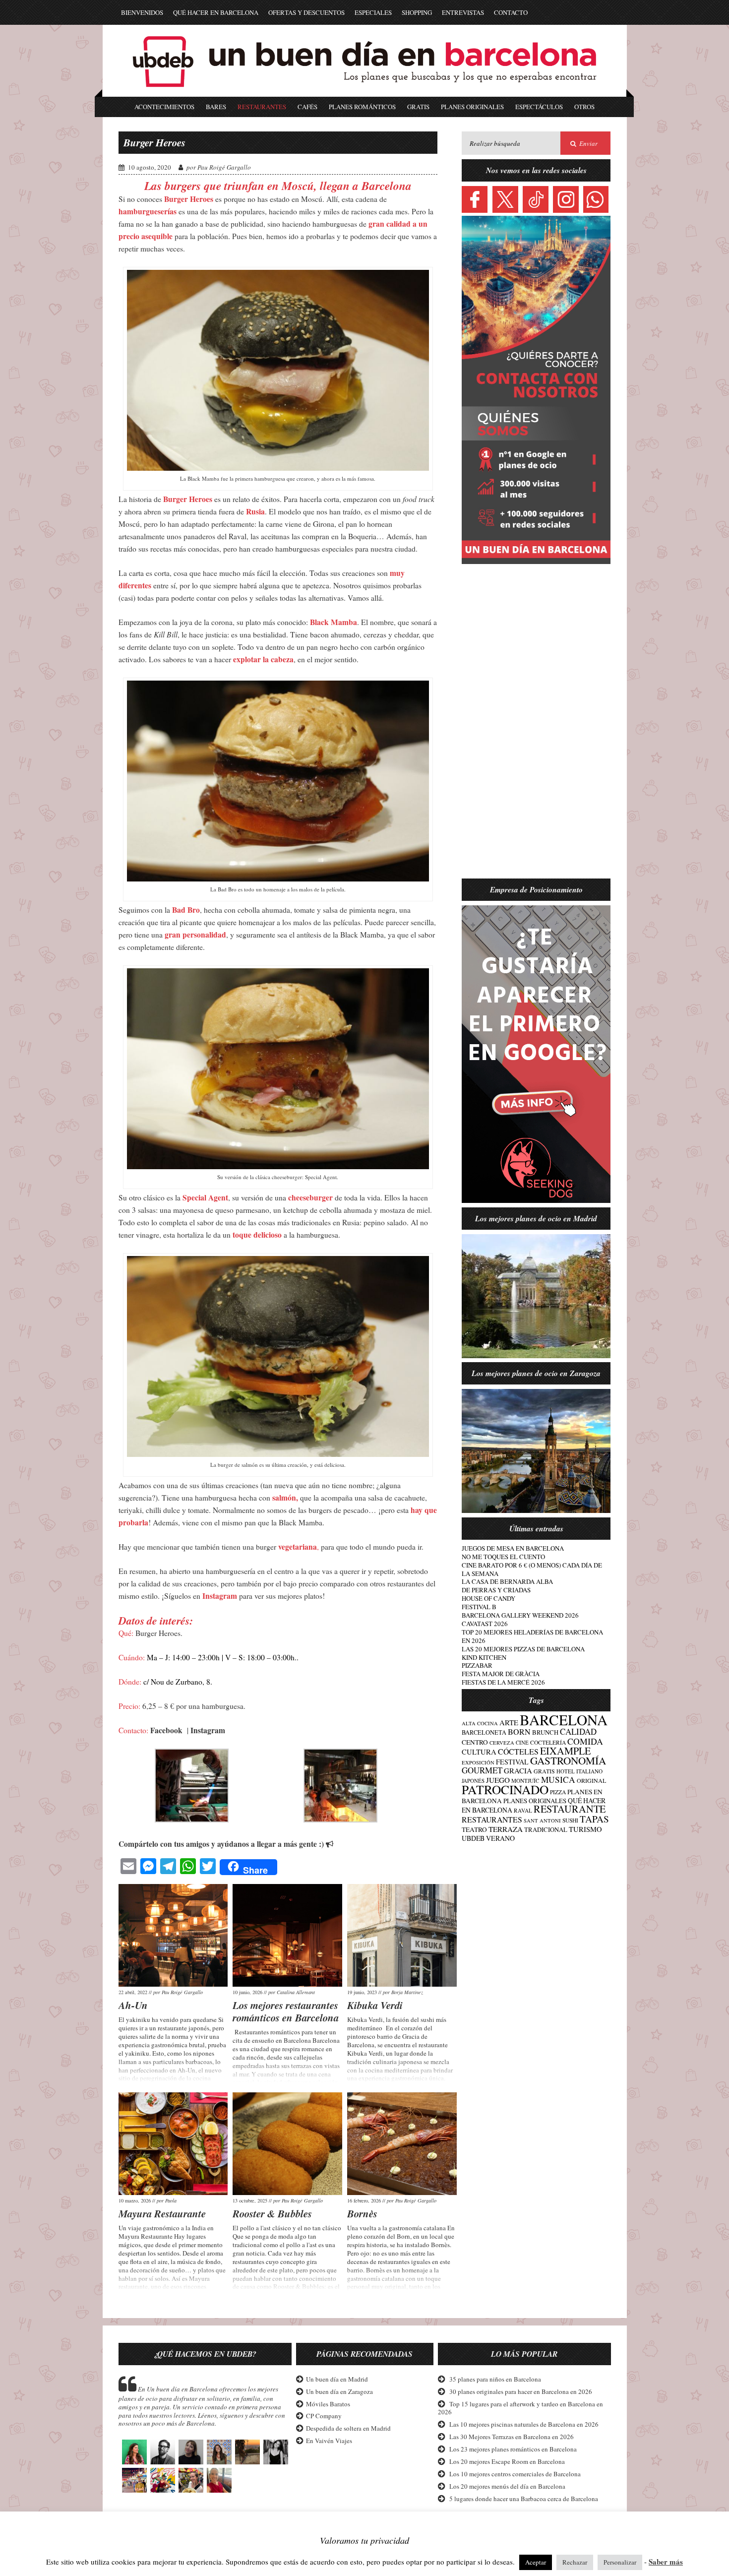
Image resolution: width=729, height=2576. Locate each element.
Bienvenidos (142, 12)
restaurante (570, 1809)
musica (558, 1780)
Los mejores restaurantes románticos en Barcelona (286, 2011)
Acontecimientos (164, 107)
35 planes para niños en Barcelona (495, 2379)
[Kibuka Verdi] (402, 1935)
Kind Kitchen (484, 1657)
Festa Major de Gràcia (501, 1674)
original (591, 1780)
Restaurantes (262, 107)
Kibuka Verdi (375, 2005)
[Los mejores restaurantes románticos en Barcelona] (287, 1935)
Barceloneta (484, 1732)
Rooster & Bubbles (272, 2213)
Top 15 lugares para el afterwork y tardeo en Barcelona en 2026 (520, 2408)
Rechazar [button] (575, 2562)
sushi (570, 1820)
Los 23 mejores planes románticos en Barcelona (513, 2449)
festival (512, 1762)
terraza (506, 1829)
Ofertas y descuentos (306, 12)
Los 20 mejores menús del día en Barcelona (507, 2486)
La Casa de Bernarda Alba (507, 1581)
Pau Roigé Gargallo (224, 167)
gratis (544, 1771)
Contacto (511, 12)
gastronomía (568, 1760)
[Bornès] (402, 2144)
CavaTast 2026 (485, 1624)
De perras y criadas (496, 1590)
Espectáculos (539, 107)
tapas (594, 1819)
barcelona (564, 1720)
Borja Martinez (407, 1992)
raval (523, 1810)
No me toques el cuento (503, 1557)
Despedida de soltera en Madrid (348, 2429)
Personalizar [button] (620, 2562)
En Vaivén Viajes (329, 2441)
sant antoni (542, 1821)
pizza (558, 1792)
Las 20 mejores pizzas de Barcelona (523, 1649)
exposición (478, 1762)
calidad (578, 1731)
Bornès (362, 2213)
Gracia (518, 1770)
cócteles (518, 1751)
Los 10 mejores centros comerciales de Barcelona (515, 2474)
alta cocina (480, 1723)
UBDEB (473, 1838)
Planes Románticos (362, 107)
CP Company (323, 2416)
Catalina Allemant (296, 1992)
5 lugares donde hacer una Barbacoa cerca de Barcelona (524, 2499)
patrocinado (505, 1789)
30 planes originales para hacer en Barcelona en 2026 (521, 2391)
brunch (545, 1732)
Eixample (565, 1751)
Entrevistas (463, 12)
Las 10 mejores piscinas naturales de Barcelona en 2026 (524, 2425)
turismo (585, 1829)
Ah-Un (133, 2005)
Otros (584, 107)
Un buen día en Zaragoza (339, 2391)
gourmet (482, 1770)
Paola (171, 2200)
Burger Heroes (154, 142)
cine (522, 1742)
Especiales (373, 12)
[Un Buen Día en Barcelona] (364, 92)
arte (509, 1722)
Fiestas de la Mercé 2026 (503, 1682)
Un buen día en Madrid (336, 2379)
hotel (566, 1771)
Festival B (479, 1607)
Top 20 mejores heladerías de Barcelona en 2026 (532, 1636)
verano (500, 1838)
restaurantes (492, 1819)
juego (498, 1780)
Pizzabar (477, 1665)
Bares (216, 107)
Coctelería (548, 1742)
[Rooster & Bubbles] (287, 2144)
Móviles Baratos (328, 2404)
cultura (479, 1752)
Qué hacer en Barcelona (216, 12)
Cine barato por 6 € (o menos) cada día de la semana (532, 1569)
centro (475, 1742)
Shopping (417, 12)
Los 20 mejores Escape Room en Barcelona (507, 2461)
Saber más (666, 2562)
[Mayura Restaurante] (173, 2144)
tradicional (546, 1830)
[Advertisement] (536, 727)
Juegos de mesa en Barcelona (513, 1548)
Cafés (307, 107)
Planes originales (535, 1801)
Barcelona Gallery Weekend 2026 (520, 1615)
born (519, 1732)
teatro (474, 1829)
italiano (589, 1771)
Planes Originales (472, 107)
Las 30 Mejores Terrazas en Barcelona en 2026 (512, 2437)
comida (585, 1741)
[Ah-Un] (173, 1935)
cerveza (502, 1743)
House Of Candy (488, 1598)
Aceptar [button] (536, 2562)
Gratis (418, 107)
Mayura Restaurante (162, 2213)
